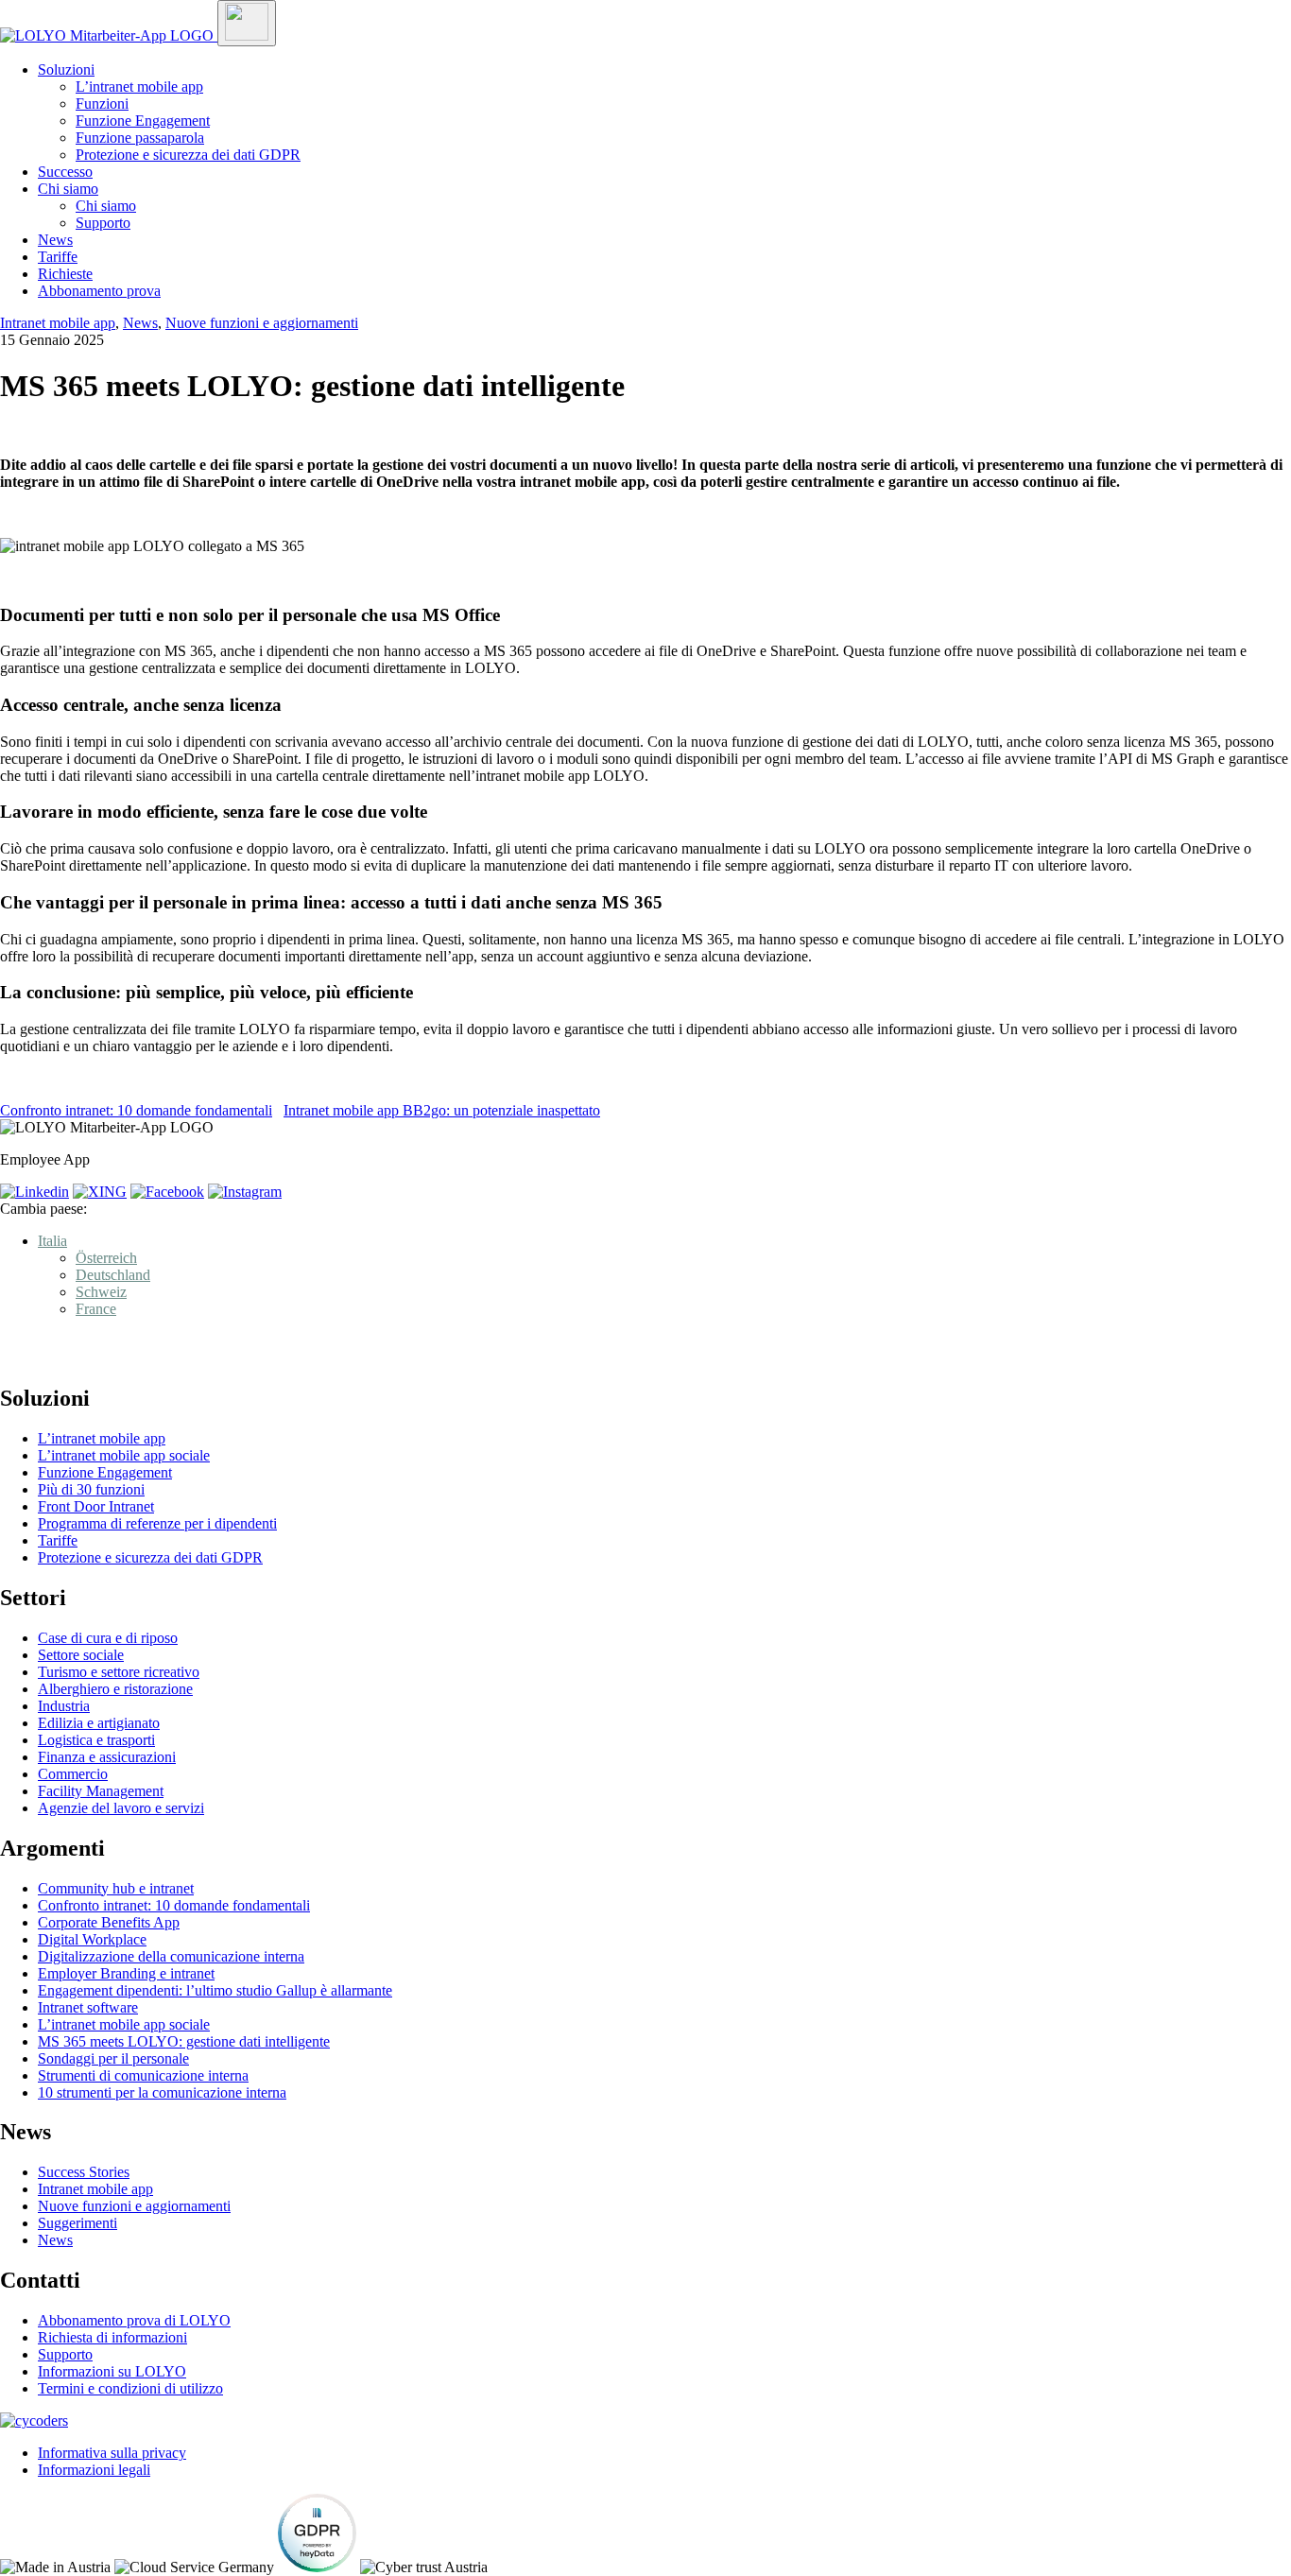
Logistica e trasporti (96, 1740)
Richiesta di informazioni (112, 2337)
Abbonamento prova (99, 291)
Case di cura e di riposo (108, 1638)
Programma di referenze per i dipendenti (157, 1523)
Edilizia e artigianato (99, 1723)
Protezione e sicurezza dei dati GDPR (188, 155)
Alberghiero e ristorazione (115, 1689)
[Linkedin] (34, 1192)
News (55, 240)
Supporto (103, 223)
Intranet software (88, 2007)
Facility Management (101, 1791)
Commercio (73, 1774)
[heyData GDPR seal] (317, 2567)
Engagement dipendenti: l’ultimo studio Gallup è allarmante (215, 1990)
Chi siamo (68, 189)
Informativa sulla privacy (112, 2453)
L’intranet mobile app (139, 86)
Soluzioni (66, 69)
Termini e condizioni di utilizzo (130, 2388)
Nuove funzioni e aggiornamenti (262, 323)
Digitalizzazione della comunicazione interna (171, 1956)
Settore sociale (81, 1655)
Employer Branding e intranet (126, 1973)
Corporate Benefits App (109, 1922)
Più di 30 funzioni (91, 1489)
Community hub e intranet (116, 1888)
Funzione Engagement (143, 121)
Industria (64, 1706)
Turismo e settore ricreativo (119, 1672)
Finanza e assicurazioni (107, 1757)
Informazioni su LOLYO (112, 2371)
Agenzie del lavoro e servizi (121, 1808)
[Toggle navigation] (247, 23)
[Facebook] (167, 1192)
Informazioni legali (94, 2470)
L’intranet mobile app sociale (124, 1455)
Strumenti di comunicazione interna (143, 2075)
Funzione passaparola (140, 138)
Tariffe (58, 257)
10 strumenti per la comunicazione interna (162, 2092)
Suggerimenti (77, 2223)
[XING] (100, 1192)
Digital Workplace (92, 1939)
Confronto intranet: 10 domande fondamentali (136, 1110)
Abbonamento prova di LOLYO (134, 2320)
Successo (65, 172)
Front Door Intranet (96, 1506)
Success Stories (84, 2172)
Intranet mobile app (58, 323)
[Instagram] (245, 1192)
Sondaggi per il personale (113, 2058)
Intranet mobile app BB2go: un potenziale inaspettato (442, 1110)
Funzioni (102, 104)
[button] (52, 1241)
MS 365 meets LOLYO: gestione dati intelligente (184, 2041)
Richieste (65, 274)
